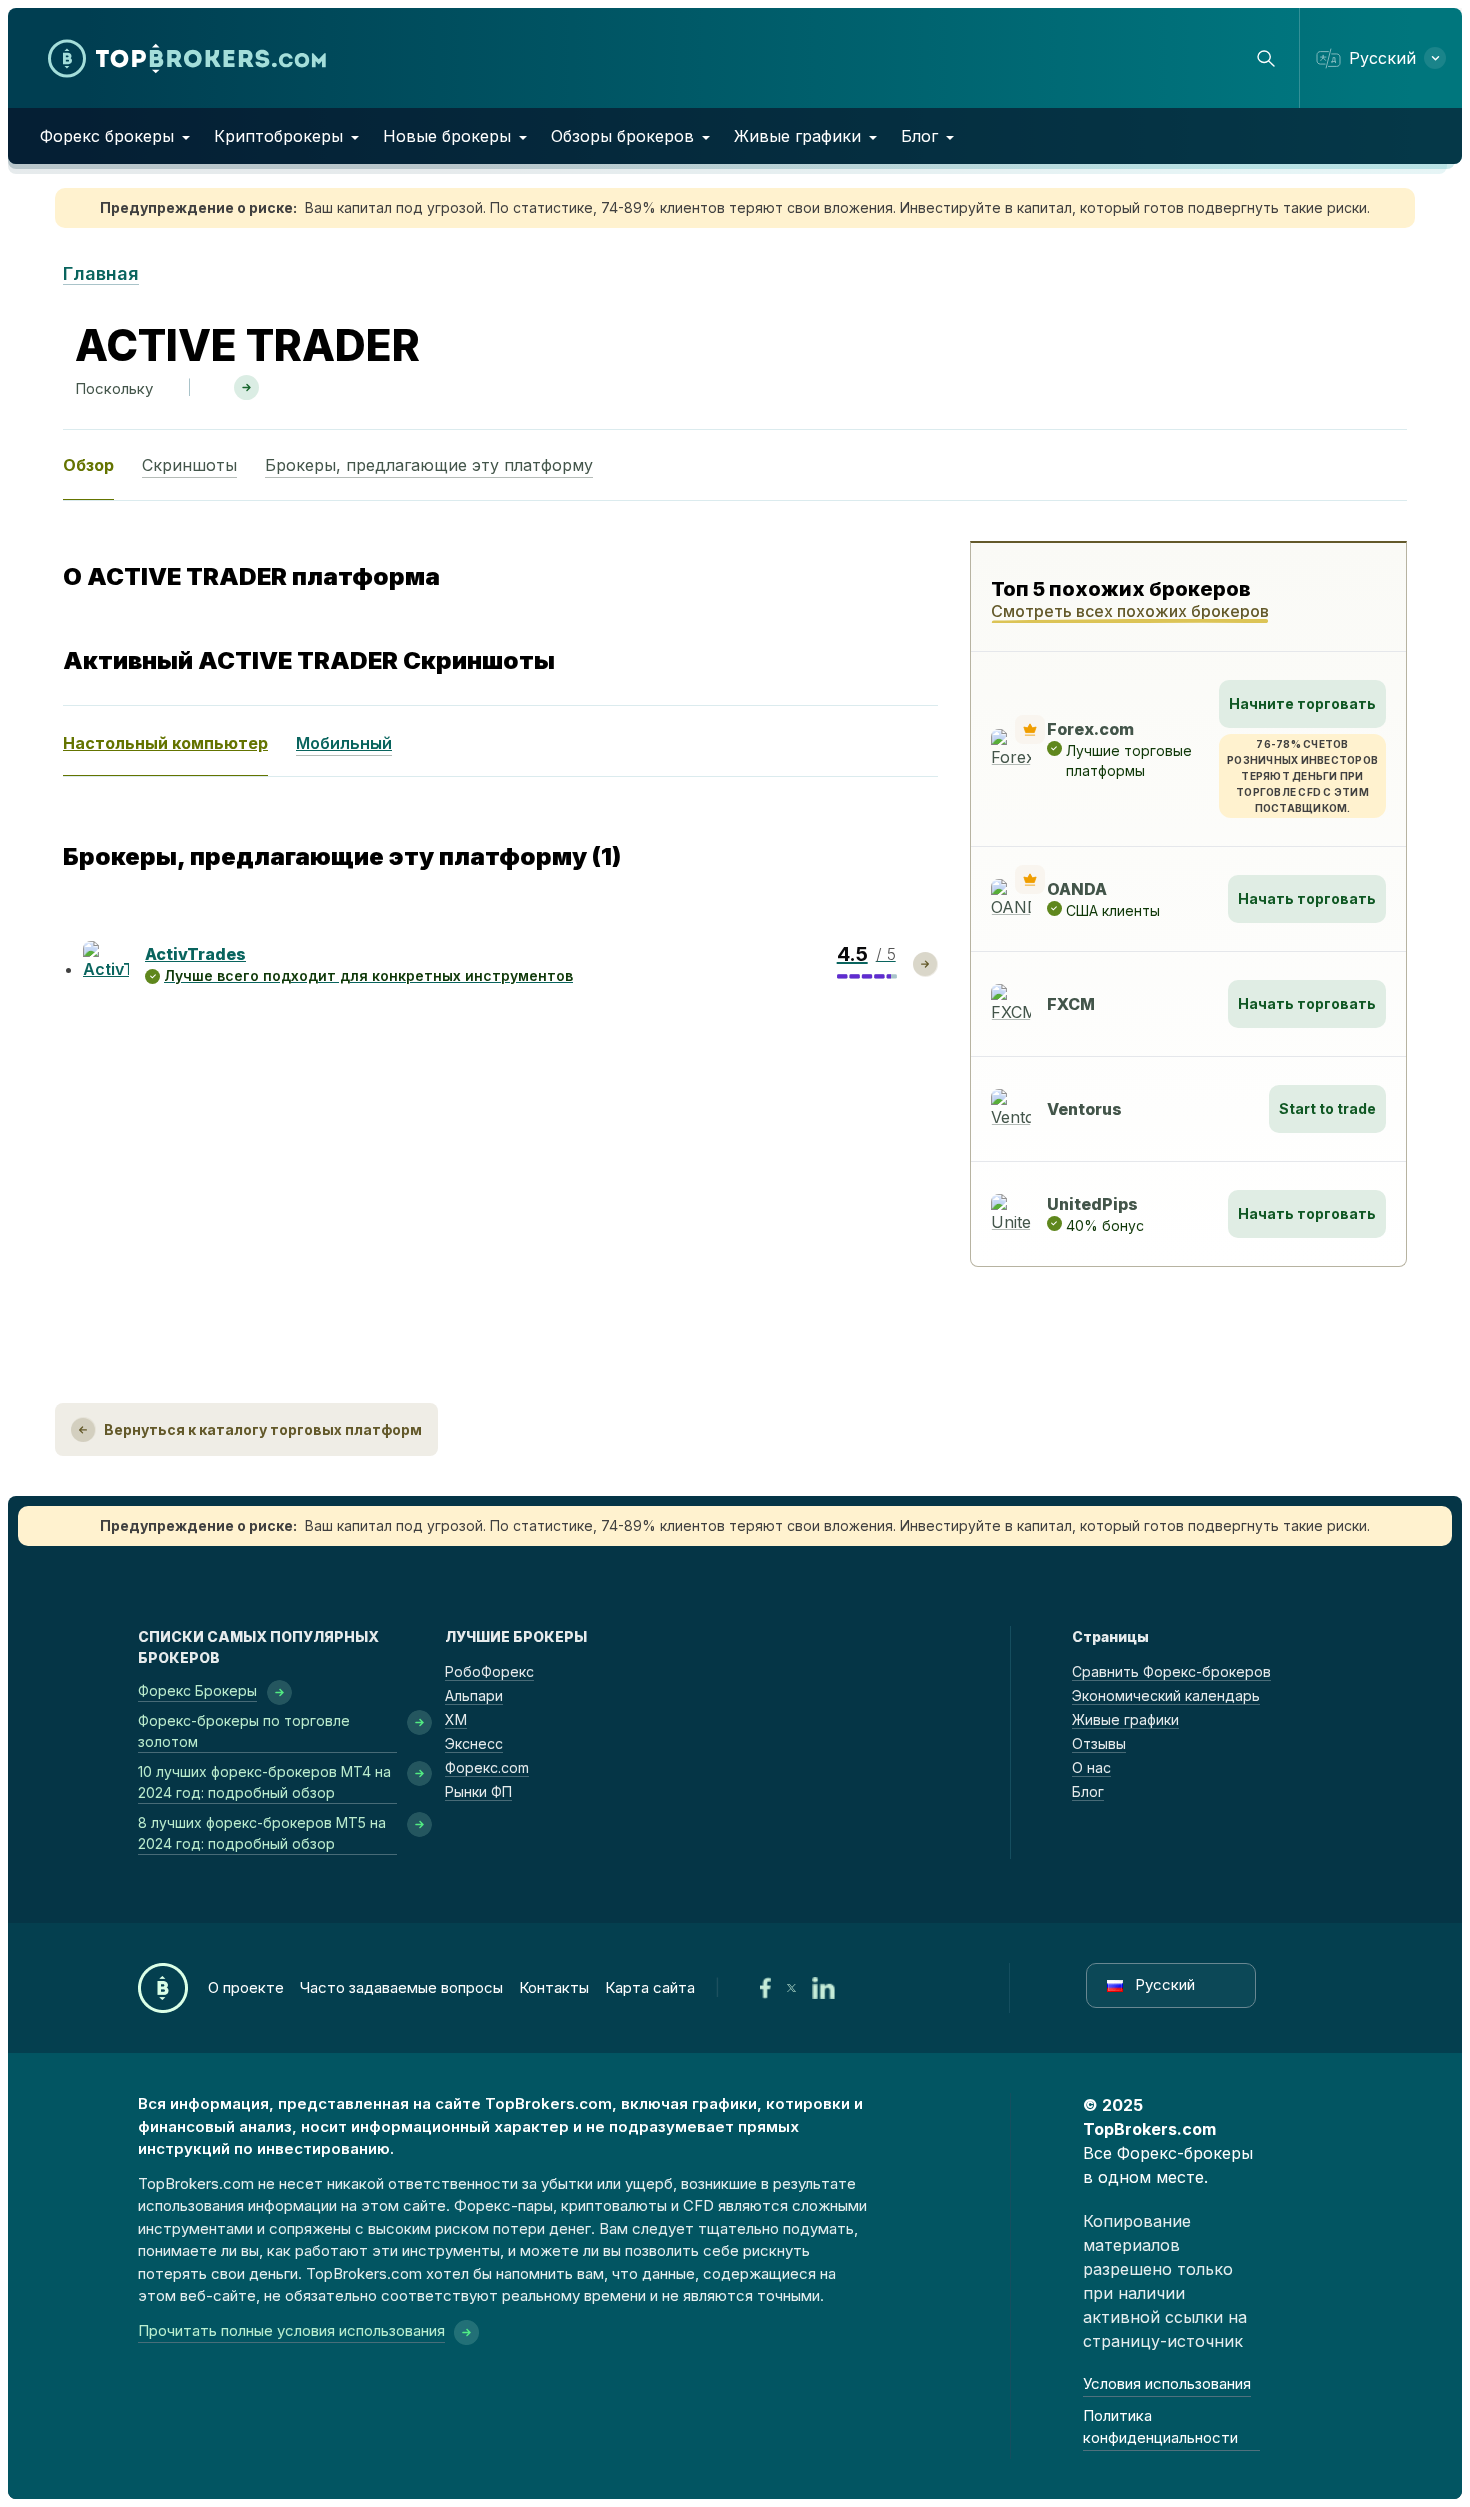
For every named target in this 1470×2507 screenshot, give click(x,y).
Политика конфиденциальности (1160, 2427)
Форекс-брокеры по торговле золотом (244, 1731)
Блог (919, 136)
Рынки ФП (478, 1791)
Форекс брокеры (107, 136)
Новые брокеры (447, 136)
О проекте (246, 1987)
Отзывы (1099, 1743)
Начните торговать (1302, 703)
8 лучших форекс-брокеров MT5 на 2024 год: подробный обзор (262, 1833)
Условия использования (1167, 2383)
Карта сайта (650, 1987)
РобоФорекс (489, 1671)
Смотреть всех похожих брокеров (1130, 611)
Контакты (554, 1987)
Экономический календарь (1166, 1695)
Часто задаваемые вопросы (401, 1987)
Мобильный (344, 743)
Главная (101, 273)
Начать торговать (1307, 898)
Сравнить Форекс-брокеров (1171, 1671)
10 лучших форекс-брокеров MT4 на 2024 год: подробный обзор (264, 1782)
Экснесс (474, 1743)
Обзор (88, 465)
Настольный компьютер (165, 743)
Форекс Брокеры (197, 1690)
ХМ (456, 1719)
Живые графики (797, 136)
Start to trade (1327, 1108)
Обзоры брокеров (622, 136)
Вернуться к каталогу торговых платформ (263, 1429)
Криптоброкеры (278, 136)
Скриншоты (189, 465)
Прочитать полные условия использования (291, 2330)
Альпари (474, 1695)
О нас (1091, 1767)
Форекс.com (487, 1767)
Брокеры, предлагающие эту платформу (429, 465)
